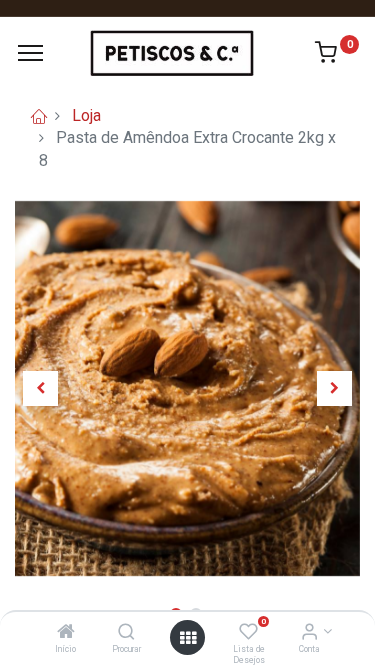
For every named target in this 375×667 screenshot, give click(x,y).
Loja (86, 115)
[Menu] (30, 53)
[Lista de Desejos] (248, 633)
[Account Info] (309, 633)
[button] (41, 388)
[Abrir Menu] (188, 638)
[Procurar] (126, 633)
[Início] (66, 633)
